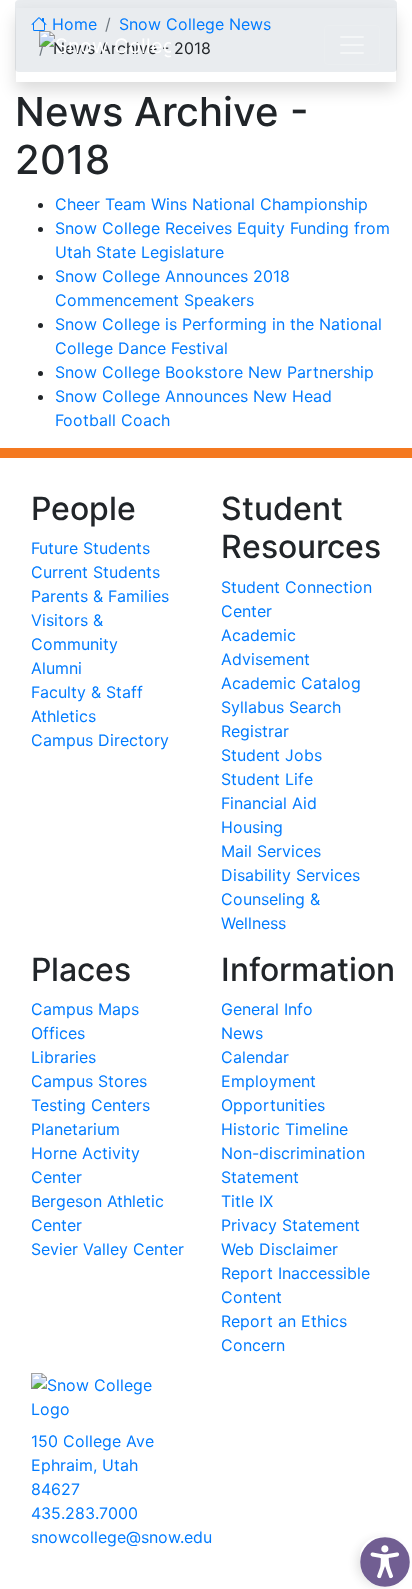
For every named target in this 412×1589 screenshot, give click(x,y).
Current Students (95, 572)
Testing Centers (90, 1105)
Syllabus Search (281, 707)
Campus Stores (89, 1081)
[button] (380, 1557)
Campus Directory (100, 740)
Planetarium (75, 1129)
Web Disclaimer (279, 1249)
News (242, 1033)
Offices (58, 1033)
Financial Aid (269, 803)
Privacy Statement (290, 1225)
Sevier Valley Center (107, 1249)
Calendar (255, 1057)
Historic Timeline (284, 1129)
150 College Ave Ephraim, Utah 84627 (92, 1465)
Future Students (90, 548)
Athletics (63, 716)
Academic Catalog (291, 683)
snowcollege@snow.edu (121, 1537)
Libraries (63, 1057)
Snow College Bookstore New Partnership (214, 372)
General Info (267, 1009)
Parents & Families (100, 596)
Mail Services (271, 851)
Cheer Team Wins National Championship (211, 204)
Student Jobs (271, 755)
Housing (252, 827)
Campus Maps (85, 1009)
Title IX (247, 1201)
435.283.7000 (84, 1513)
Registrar (255, 731)
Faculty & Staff (87, 692)
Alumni (56, 668)
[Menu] (352, 45)
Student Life (267, 779)
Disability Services (290, 875)
